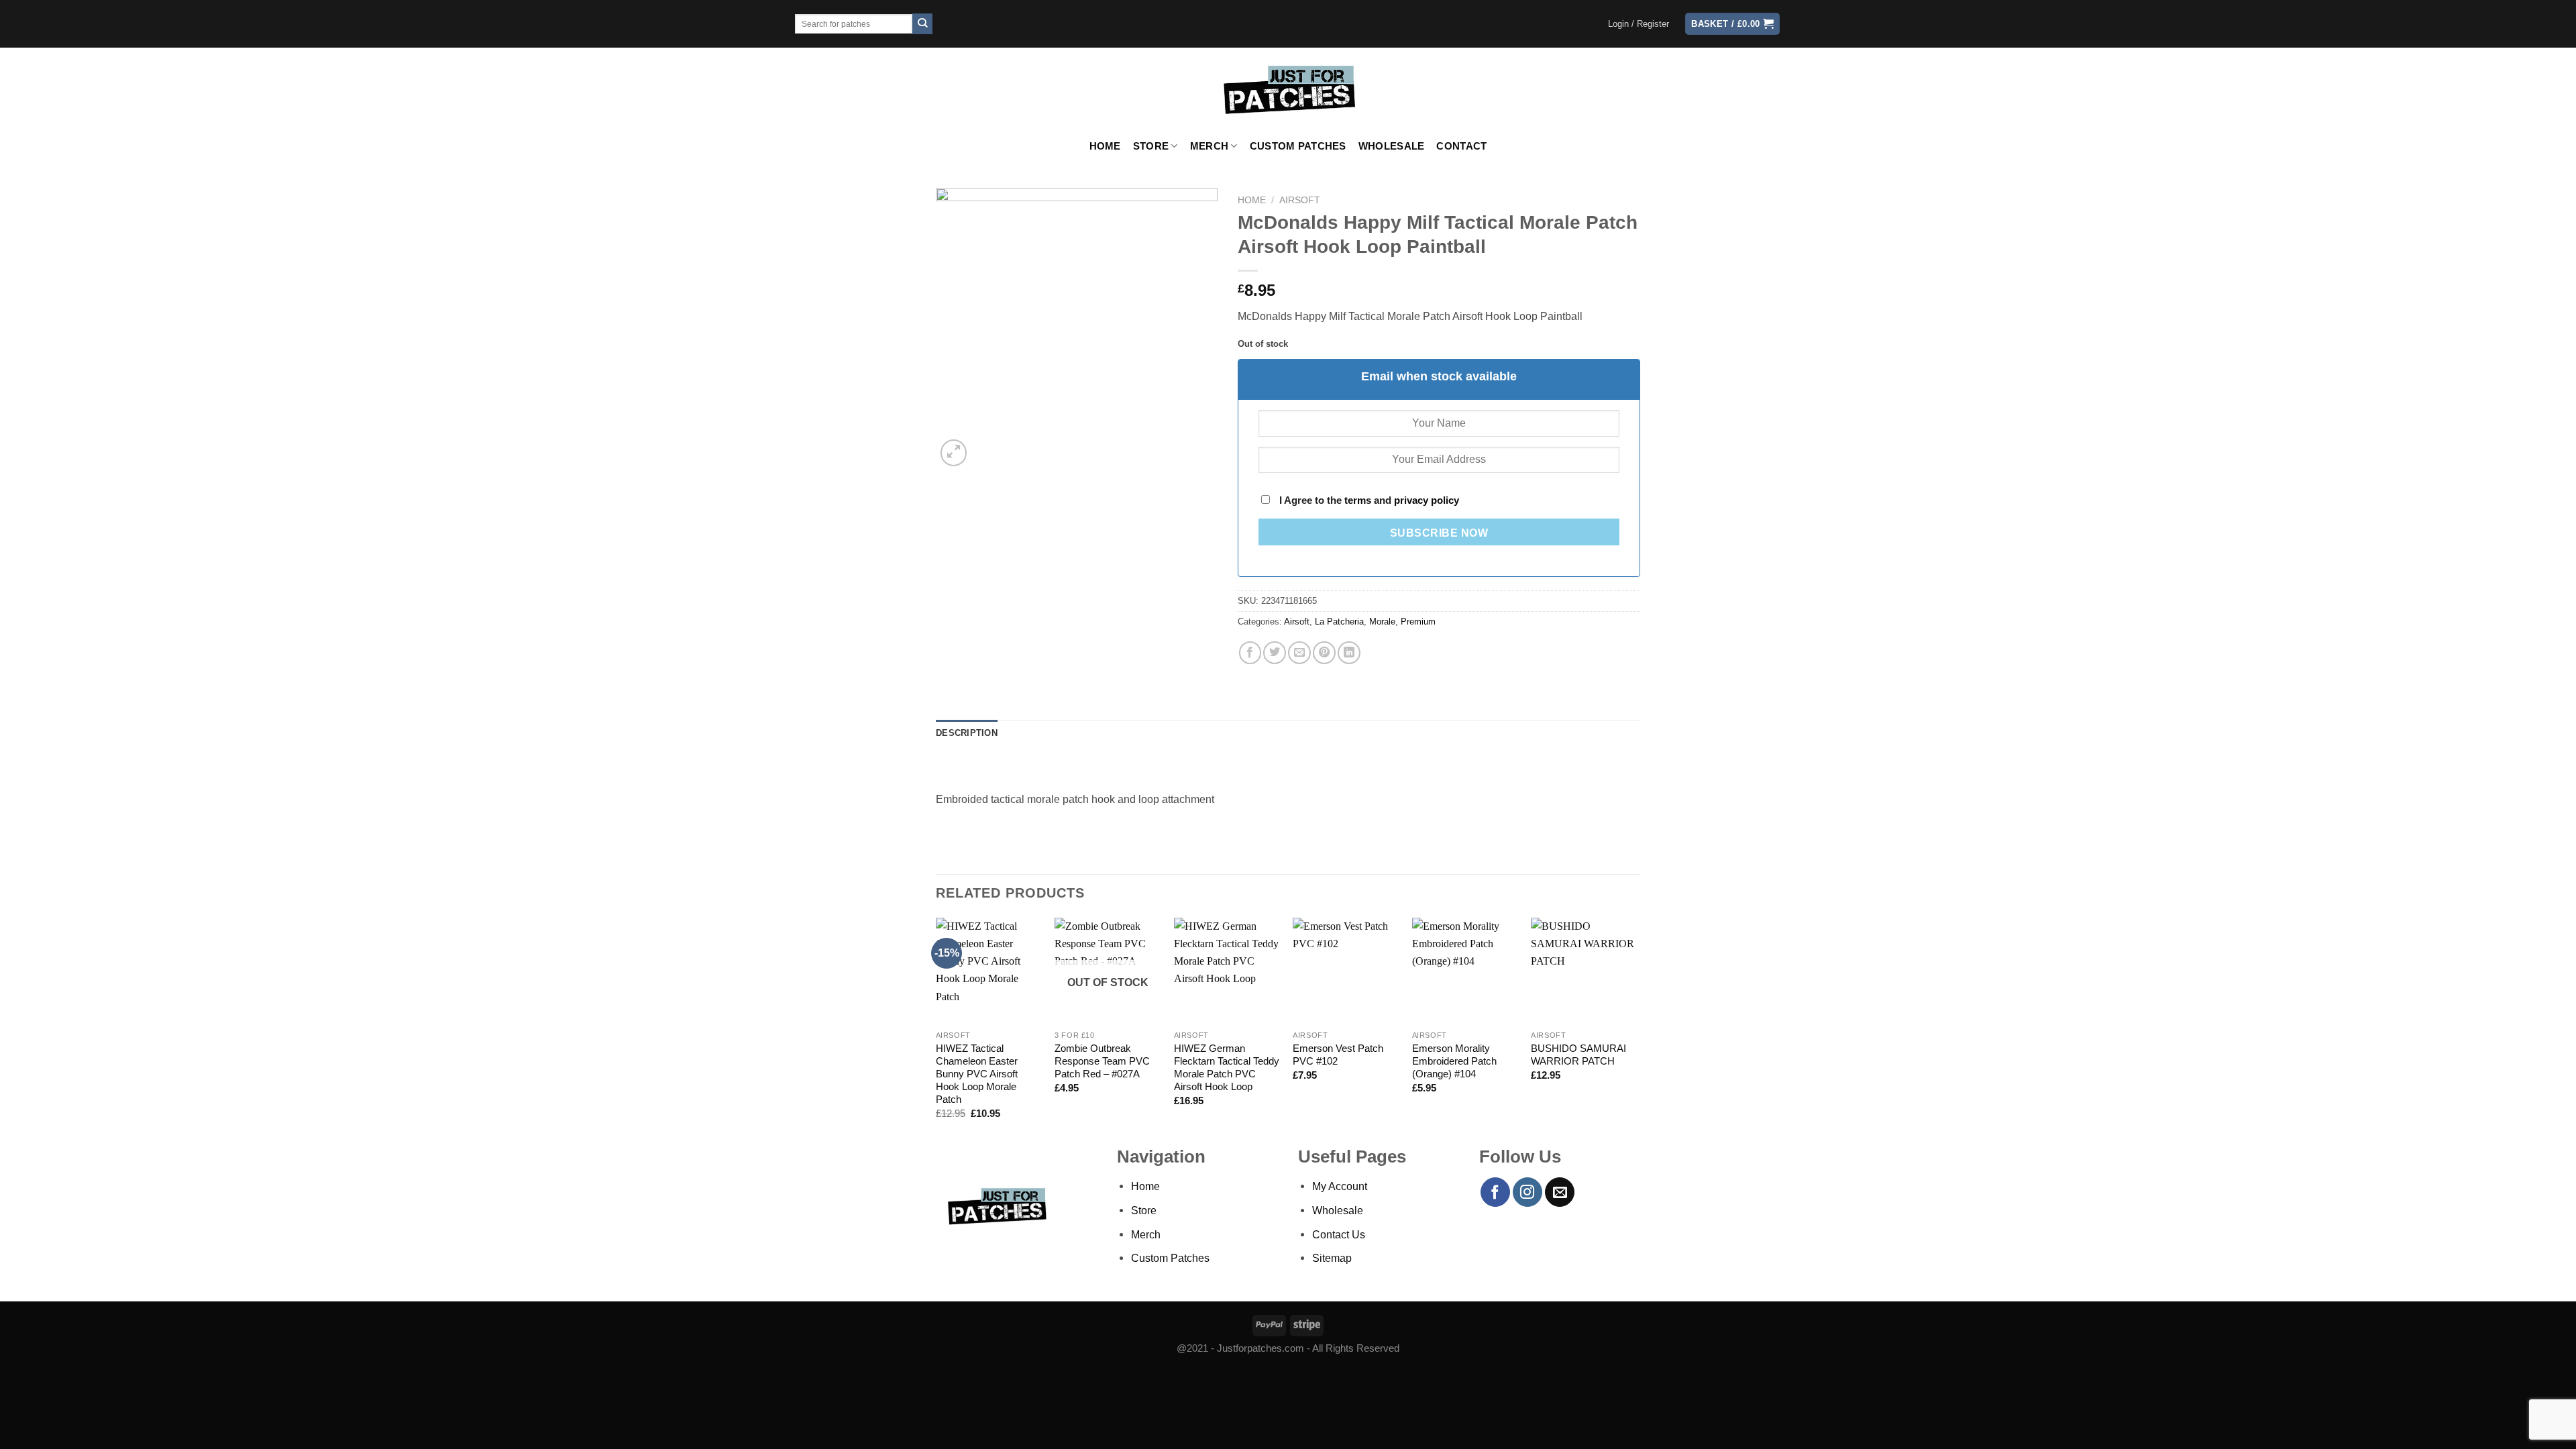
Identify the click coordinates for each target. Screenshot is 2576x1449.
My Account (1340, 1186)
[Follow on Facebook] (1495, 1192)
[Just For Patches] (1288, 90)
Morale (1382, 622)
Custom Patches (1298, 146)
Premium (1418, 622)
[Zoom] (954, 453)
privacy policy (1427, 500)
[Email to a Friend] (1299, 653)
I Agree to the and (1368, 500)
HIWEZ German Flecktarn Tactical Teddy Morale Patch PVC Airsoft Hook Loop (1227, 1068)
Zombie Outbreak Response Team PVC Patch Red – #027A (1102, 1061)
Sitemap (1332, 1258)
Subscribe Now (1439, 533)
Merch (1209, 146)
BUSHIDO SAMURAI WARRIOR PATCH (1578, 1055)
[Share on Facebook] (1250, 653)
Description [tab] (967, 733)
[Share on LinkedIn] (1349, 653)
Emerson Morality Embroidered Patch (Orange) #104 (1454, 1061)
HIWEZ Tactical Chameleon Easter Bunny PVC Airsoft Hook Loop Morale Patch (977, 1074)
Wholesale (1392, 146)
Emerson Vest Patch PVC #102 (1338, 1055)
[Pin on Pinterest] (1324, 653)
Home (1105, 146)
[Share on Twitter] (1275, 653)
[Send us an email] (1560, 1192)
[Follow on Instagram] (1527, 1192)
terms (1358, 500)
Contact (1461, 146)
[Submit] (923, 24)
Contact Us (1339, 1234)
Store (1151, 146)
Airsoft (1300, 200)
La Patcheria (1339, 622)
